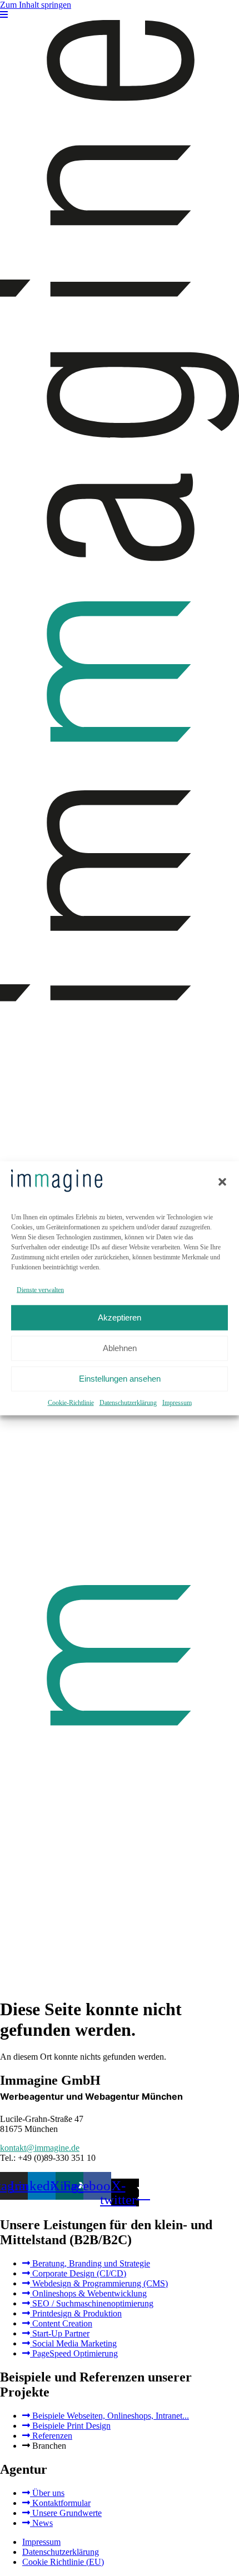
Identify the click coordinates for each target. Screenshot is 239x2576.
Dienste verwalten (40, 1289)
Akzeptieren (120, 1317)
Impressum (177, 1402)
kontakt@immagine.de (40, 2148)
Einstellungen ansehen (120, 1379)
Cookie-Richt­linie (71, 1402)
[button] (222, 1182)
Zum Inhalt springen (36, 5)
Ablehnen (120, 1348)
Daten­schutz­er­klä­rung (128, 1402)
